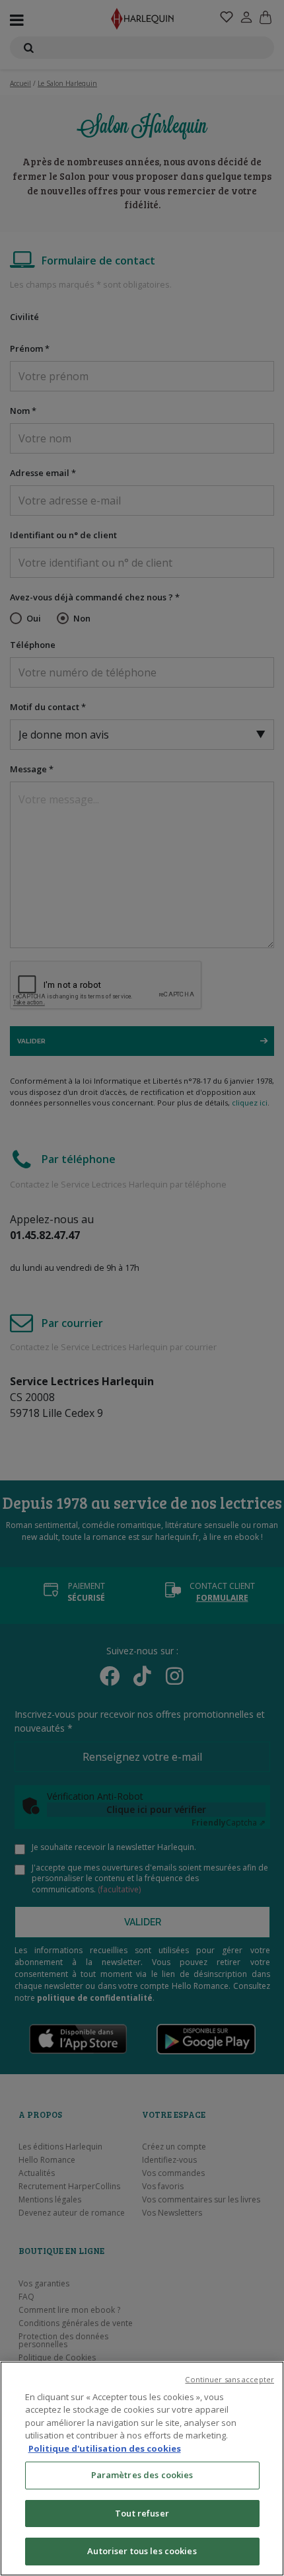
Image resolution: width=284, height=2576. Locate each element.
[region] (142, 2469)
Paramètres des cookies (142, 2475)
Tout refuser (142, 2513)
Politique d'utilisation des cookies (105, 2448)
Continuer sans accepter (230, 2379)
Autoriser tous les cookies (142, 2551)
